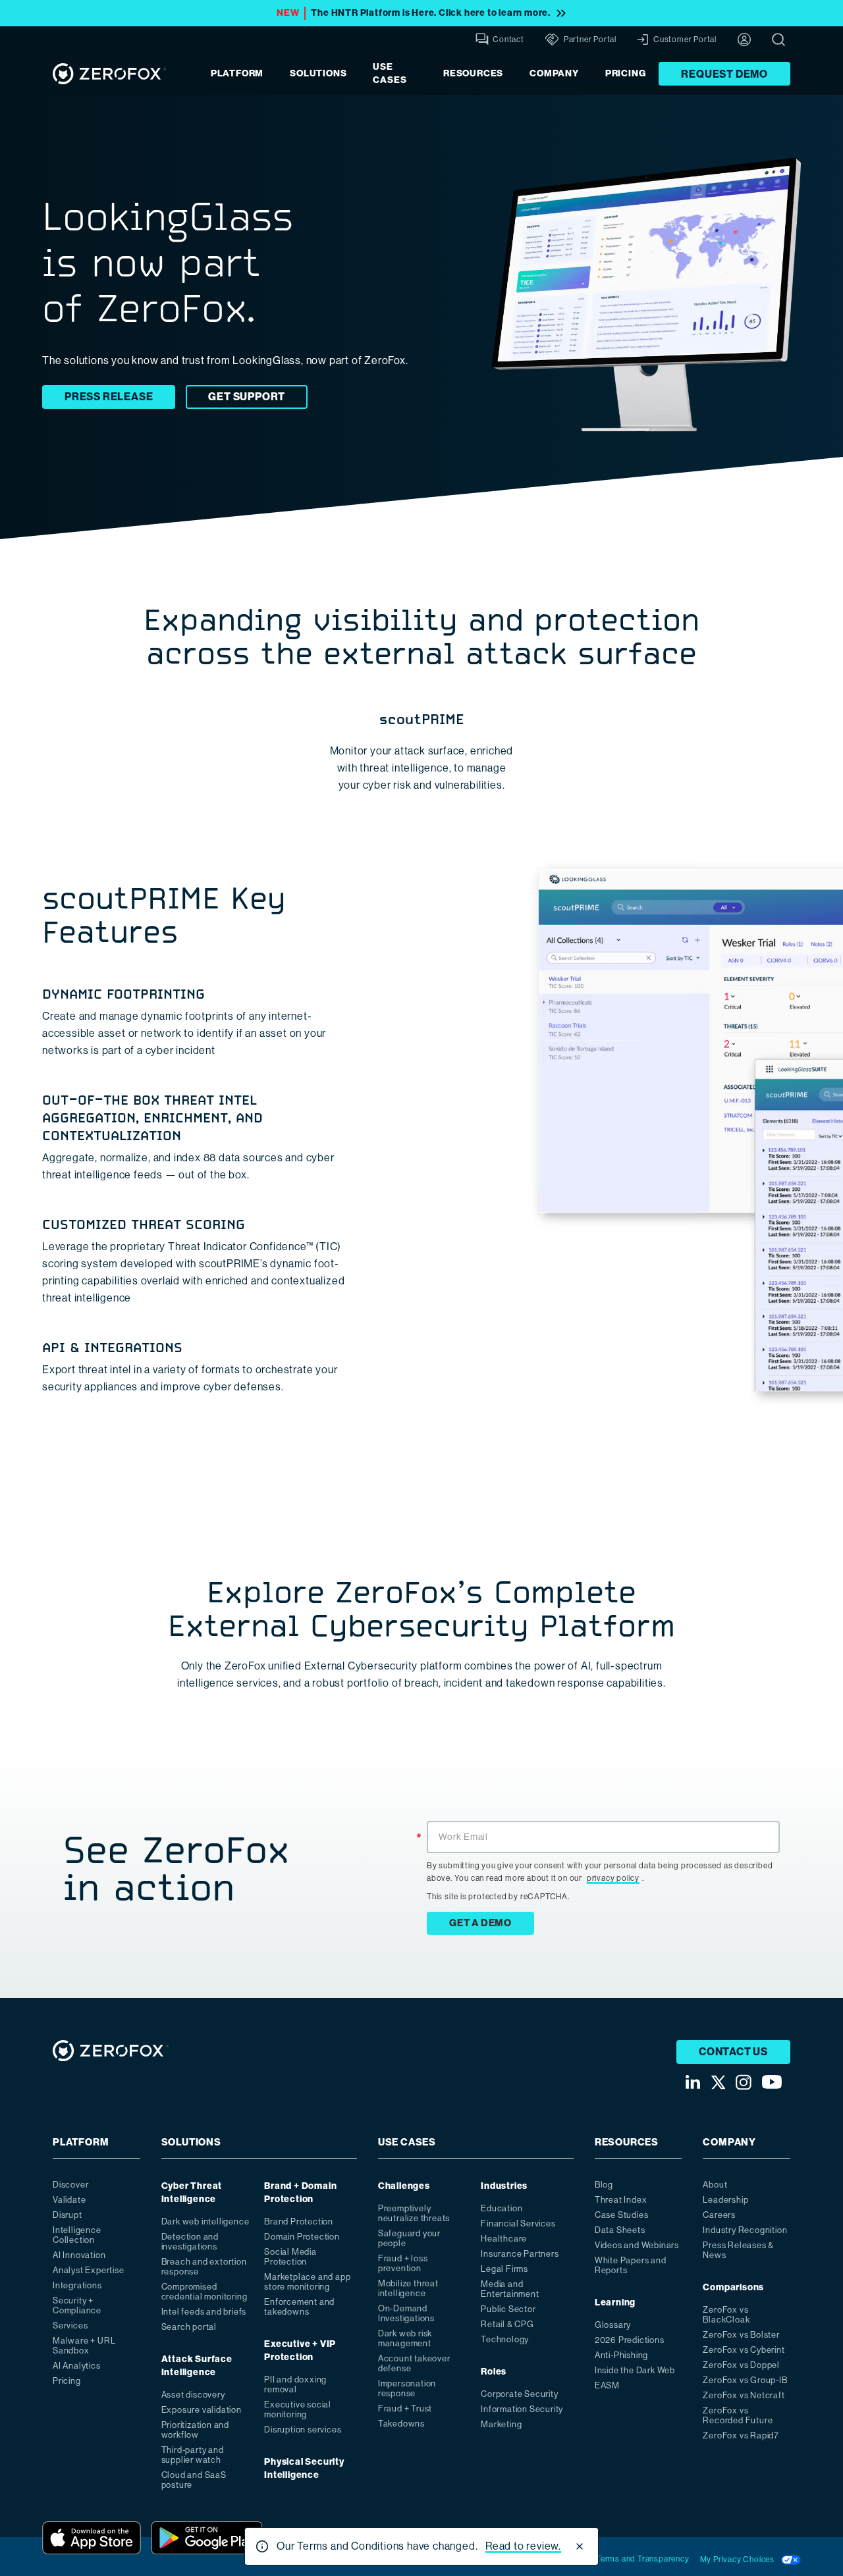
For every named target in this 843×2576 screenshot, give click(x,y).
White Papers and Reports (631, 2265)
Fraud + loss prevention (403, 2263)
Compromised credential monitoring (204, 2292)
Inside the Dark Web (635, 2370)
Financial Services (518, 2223)
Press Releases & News (738, 2250)
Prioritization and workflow (195, 2430)
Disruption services (303, 2430)
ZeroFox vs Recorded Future (738, 2415)
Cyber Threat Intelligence (192, 2193)
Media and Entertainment (510, 2289)
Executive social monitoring (298, 2409)
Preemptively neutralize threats (414, 2213)
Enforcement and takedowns (299, 2307)
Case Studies (622, 2215)
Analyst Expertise (89, 2270)
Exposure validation (202, 2410)
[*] (603, 1820)
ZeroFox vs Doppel (741, 2365)
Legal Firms (504, 2269)
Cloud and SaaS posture (194, 2480)
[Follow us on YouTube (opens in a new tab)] (772, 2082)
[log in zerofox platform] (744, 39)
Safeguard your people (409, 2238)
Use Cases (390, 73)
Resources (473, 73)
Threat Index (621, 2200)
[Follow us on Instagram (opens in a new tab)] (744, 2082)
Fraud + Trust (405, 2408)
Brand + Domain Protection (300, 2193)
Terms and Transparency (643, 2559)
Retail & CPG (507, 2324)
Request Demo (724, 74)
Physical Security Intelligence (304, 2468)
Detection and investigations (190, 2242)
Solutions (318, 73)
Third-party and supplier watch (193, 2455)
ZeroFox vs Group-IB (745, 2380)
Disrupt (68, 2215)
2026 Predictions (630, 2340)
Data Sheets (620, 2230)
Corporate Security (519, 2394)
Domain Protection (302, 2237)
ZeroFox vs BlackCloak (726, 2315)
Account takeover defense (414, 2363)
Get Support (247, 397)
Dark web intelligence (205, 2221)
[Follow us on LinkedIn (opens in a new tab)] (693, 2082)
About (715, 2185)
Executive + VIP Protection (300, 2351)
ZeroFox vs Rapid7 (741, 2435)
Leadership (725, 2200)
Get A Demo (480, 1923)
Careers (719, 2215)
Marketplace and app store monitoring (307, 2282)
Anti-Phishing (621, 2355)
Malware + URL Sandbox (84, 2346)
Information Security (522, 2409)
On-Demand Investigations (406, 2313)
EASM (607, 2385)
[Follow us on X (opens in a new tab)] (718, 2082)
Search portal (189, 2327)
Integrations (77, 2285)
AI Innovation (79, 2255)
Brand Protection (299, 2221)
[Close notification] (580, 2546)
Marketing (501, 2424)
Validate (69, 2200)
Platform (237, 73)
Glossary (613, 2325)
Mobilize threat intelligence (408, 2288)
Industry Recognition (745, 2230)
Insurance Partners (520, 2254)
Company (554, 73)
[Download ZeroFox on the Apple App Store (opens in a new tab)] (92, 2538)
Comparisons (733, 2287)
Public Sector (508, 2309)
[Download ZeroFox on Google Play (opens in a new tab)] (207, 2538)
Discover (70, 2185)
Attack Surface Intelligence (197, 2366)
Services (70, 2326)
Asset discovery (193, 2395)
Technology (505, 2339)
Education (502, 2208)
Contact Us (733, 2052)
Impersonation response (407, 2388)
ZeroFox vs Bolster (741, 2335)
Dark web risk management (405, 2338)
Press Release (109, 397)
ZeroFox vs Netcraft (744, 2395)
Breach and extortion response (204, 2267)
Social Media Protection (290, 2257)
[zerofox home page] (109, 73)
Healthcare (504, 2239)
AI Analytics (77, 2366)
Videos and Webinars (637, 2245)
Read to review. (523, 2546)
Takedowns (401, 2424)
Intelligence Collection (77, 2235)
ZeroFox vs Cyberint (744, 2350)
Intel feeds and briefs (204, 2312)
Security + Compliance (77, 2305)
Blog (604, 2185)
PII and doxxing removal (295, 2384)
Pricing (626, 73)
